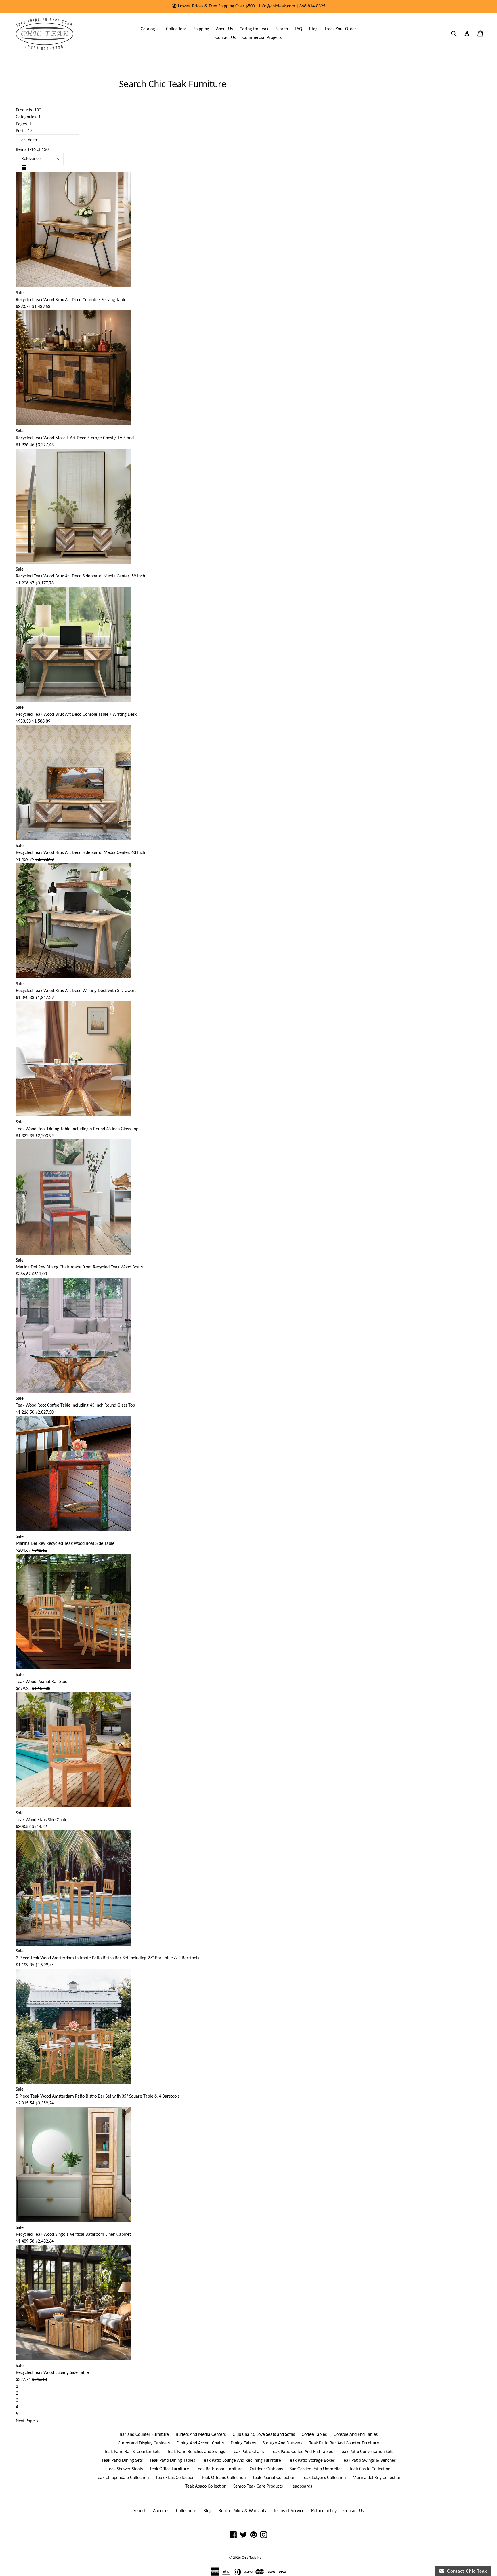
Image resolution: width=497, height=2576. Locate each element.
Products (28, 110)
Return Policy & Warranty (242, 2511)
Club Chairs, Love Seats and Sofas (264, 2435)
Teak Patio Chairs (248, 2452)
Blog (313, 29)
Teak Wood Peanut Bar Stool (42, 1682)
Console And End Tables (356, 2435)
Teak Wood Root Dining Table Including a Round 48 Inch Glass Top (77, 1129)
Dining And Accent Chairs (200, 2443)
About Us (224, 29)
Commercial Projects (262, 38)
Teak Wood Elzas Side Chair (41, 1820)
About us (161, 2511)
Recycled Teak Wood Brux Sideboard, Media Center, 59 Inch (80, 576)
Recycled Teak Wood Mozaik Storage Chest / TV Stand (75, 438)
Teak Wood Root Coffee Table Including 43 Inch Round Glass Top (75, 1405)
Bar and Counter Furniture (144, 2435)
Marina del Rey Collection (377, 2478)
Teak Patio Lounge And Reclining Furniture (241, 2461)
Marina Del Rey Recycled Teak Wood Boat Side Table (65, 1544)
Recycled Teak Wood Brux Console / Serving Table (71, 300)
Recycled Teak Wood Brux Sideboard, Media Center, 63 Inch (80, 853)
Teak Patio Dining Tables (172, 2461)
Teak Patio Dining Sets (122, 2461)
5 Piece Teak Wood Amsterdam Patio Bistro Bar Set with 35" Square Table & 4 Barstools (98, 2096)
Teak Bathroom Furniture (219, 2469)
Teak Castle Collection (370, 2469)
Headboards (301, 2486)
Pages (24, 124)
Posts (24, 131)
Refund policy (324, 2511)
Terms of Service (289, 2511)
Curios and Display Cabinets (144, 2443)
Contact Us (225, 38)
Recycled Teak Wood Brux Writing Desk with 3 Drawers (76, 991)
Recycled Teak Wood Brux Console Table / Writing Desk (76, 715)
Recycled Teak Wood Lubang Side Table (52, 2373)
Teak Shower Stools (125, 2469)
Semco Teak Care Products (258, 2486)
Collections (176, 29)
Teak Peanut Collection (274, 2478)
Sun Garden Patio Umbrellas (316, 2469)
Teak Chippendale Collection (122, 2478)
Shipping (201, 29)
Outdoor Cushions (266, 2469)
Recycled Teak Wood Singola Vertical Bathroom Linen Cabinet (73, 2235)
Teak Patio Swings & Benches (369, 2461)
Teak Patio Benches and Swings (196, 2452)
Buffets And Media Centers (201, 2435)
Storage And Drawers (282, 2443)
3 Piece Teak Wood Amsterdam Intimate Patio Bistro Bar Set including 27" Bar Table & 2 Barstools (107, 1958)
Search (282, 29)
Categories (28, 117)
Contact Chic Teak (466, 2571)
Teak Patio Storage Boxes (311, 2461)
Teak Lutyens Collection (324, 2478)
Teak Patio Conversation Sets (366, 2452)
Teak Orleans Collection (223, 2478)
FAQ (299, 29)
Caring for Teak (254, 29)
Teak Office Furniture (169, 2469)
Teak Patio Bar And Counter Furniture (344, 2443)
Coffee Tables (314, 2435)
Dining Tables (243, 2443)
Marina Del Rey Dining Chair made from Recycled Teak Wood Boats (79, 1267)
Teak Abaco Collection (206, 2486)
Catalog (151, 29)
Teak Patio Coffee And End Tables (302, 2452)
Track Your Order (340, 29)
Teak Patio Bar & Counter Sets (132, 2452)
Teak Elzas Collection (175, 2478)
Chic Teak (249, 2558)
